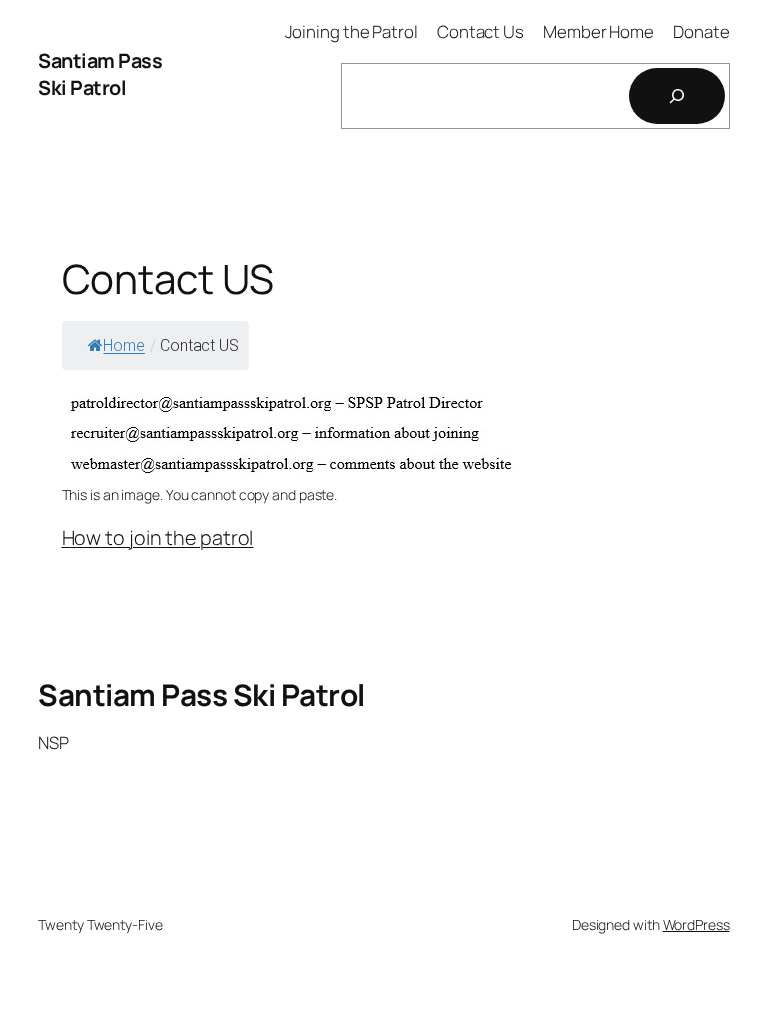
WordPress (696, 924)
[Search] (677, 96)
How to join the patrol (158, 537)
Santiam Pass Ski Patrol (100, 74)
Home (124, 345)
